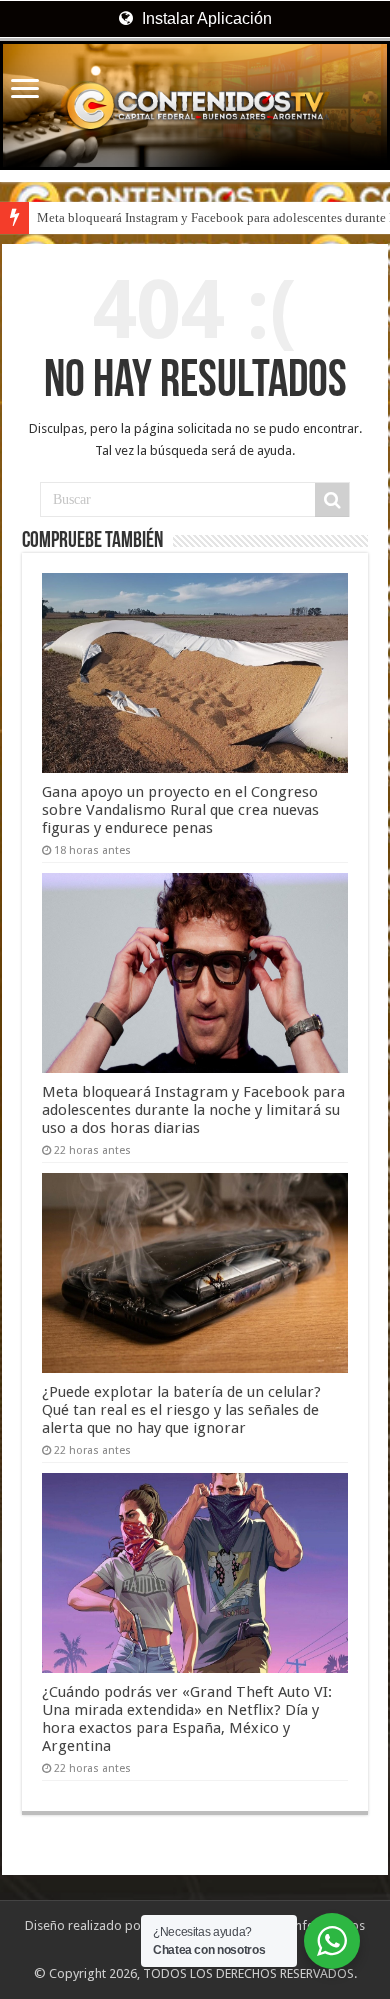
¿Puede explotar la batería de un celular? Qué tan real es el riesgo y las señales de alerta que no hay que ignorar (181, 1410)
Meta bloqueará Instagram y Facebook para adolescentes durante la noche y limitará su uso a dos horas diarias (193, 1110)
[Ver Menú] (25, 90)
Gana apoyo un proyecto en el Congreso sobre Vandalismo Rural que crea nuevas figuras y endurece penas (180, 810)
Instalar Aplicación (205, 18)
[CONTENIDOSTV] (195, 105)
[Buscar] (332, 500)
